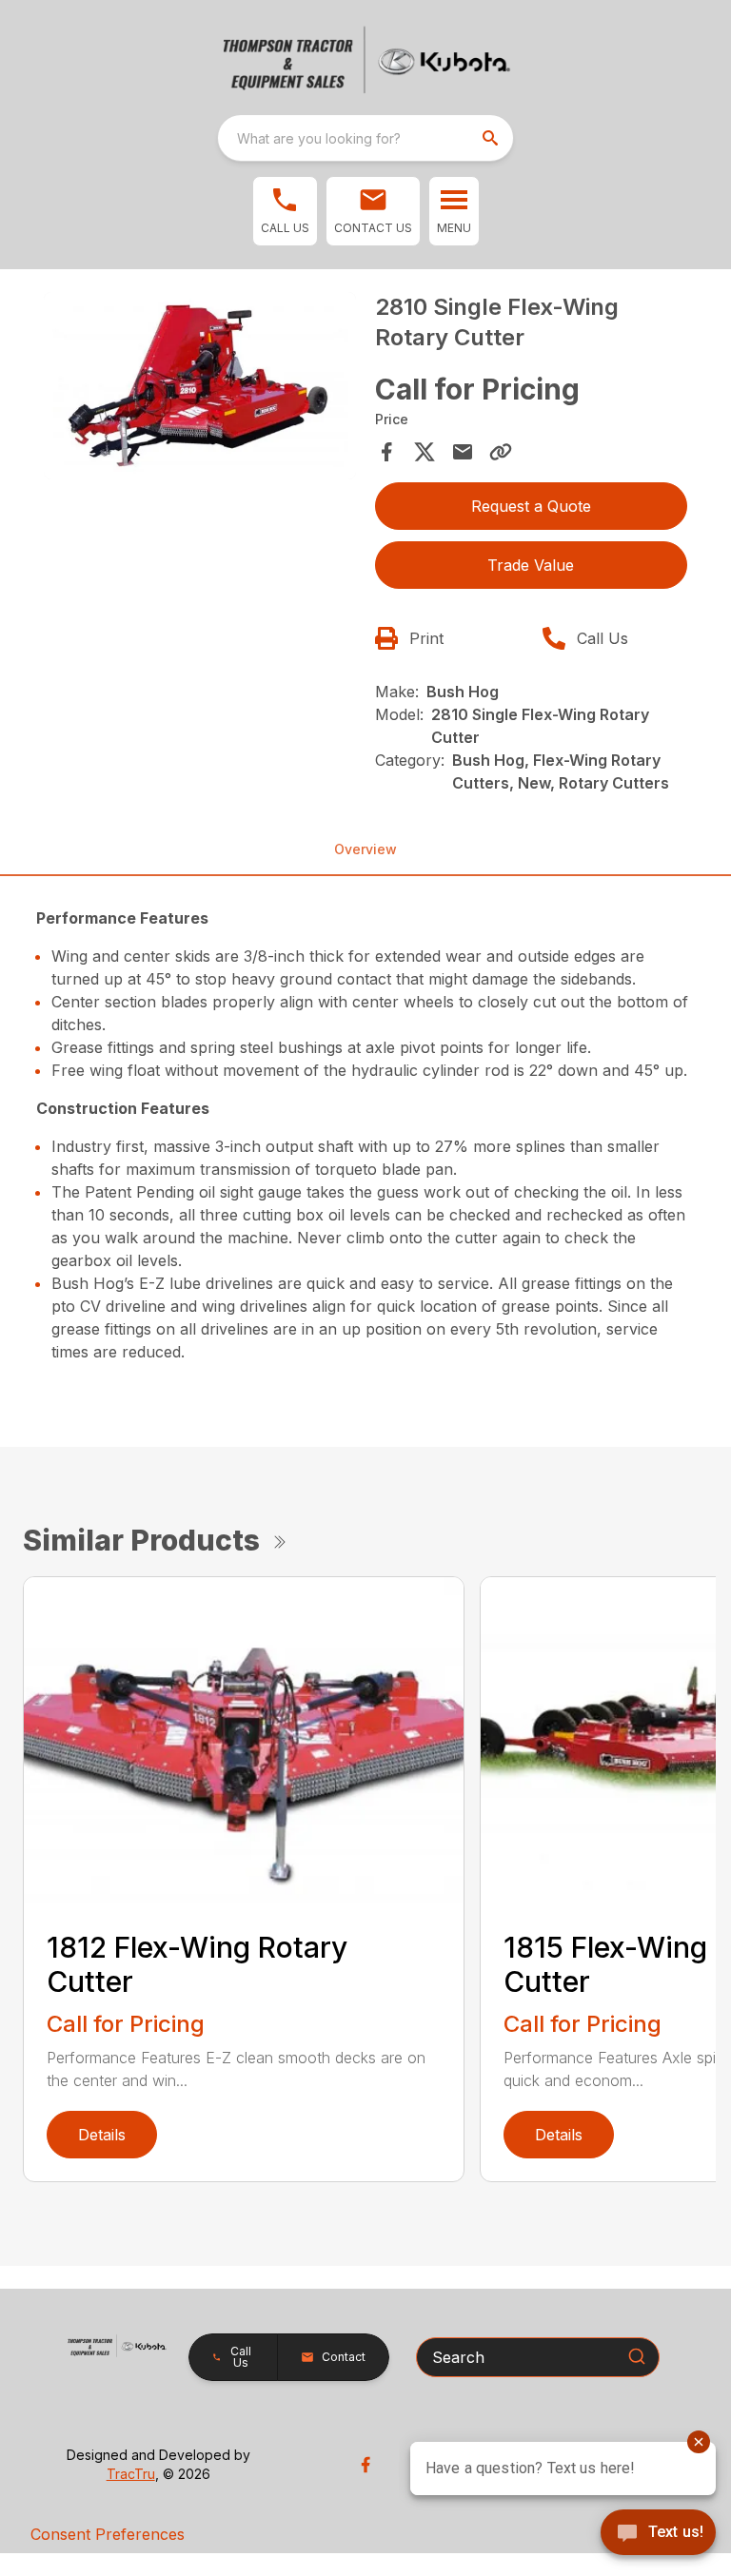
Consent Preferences (108, 2534)
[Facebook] (365, 2465)
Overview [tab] (365, 849)
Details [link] (102, 2135)
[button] (285, 211)
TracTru (131, 2474)
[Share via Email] (463, 452)
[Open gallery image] (200, 386)
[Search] (637, 2356)
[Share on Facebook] (386, 452)
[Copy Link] (501, 452)
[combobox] (365, 138)
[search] (492, 138)
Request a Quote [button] (531, 506)
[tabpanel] (200, 389)
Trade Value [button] (531, 565)
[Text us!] (658, 2534)
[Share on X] (425, 452)
